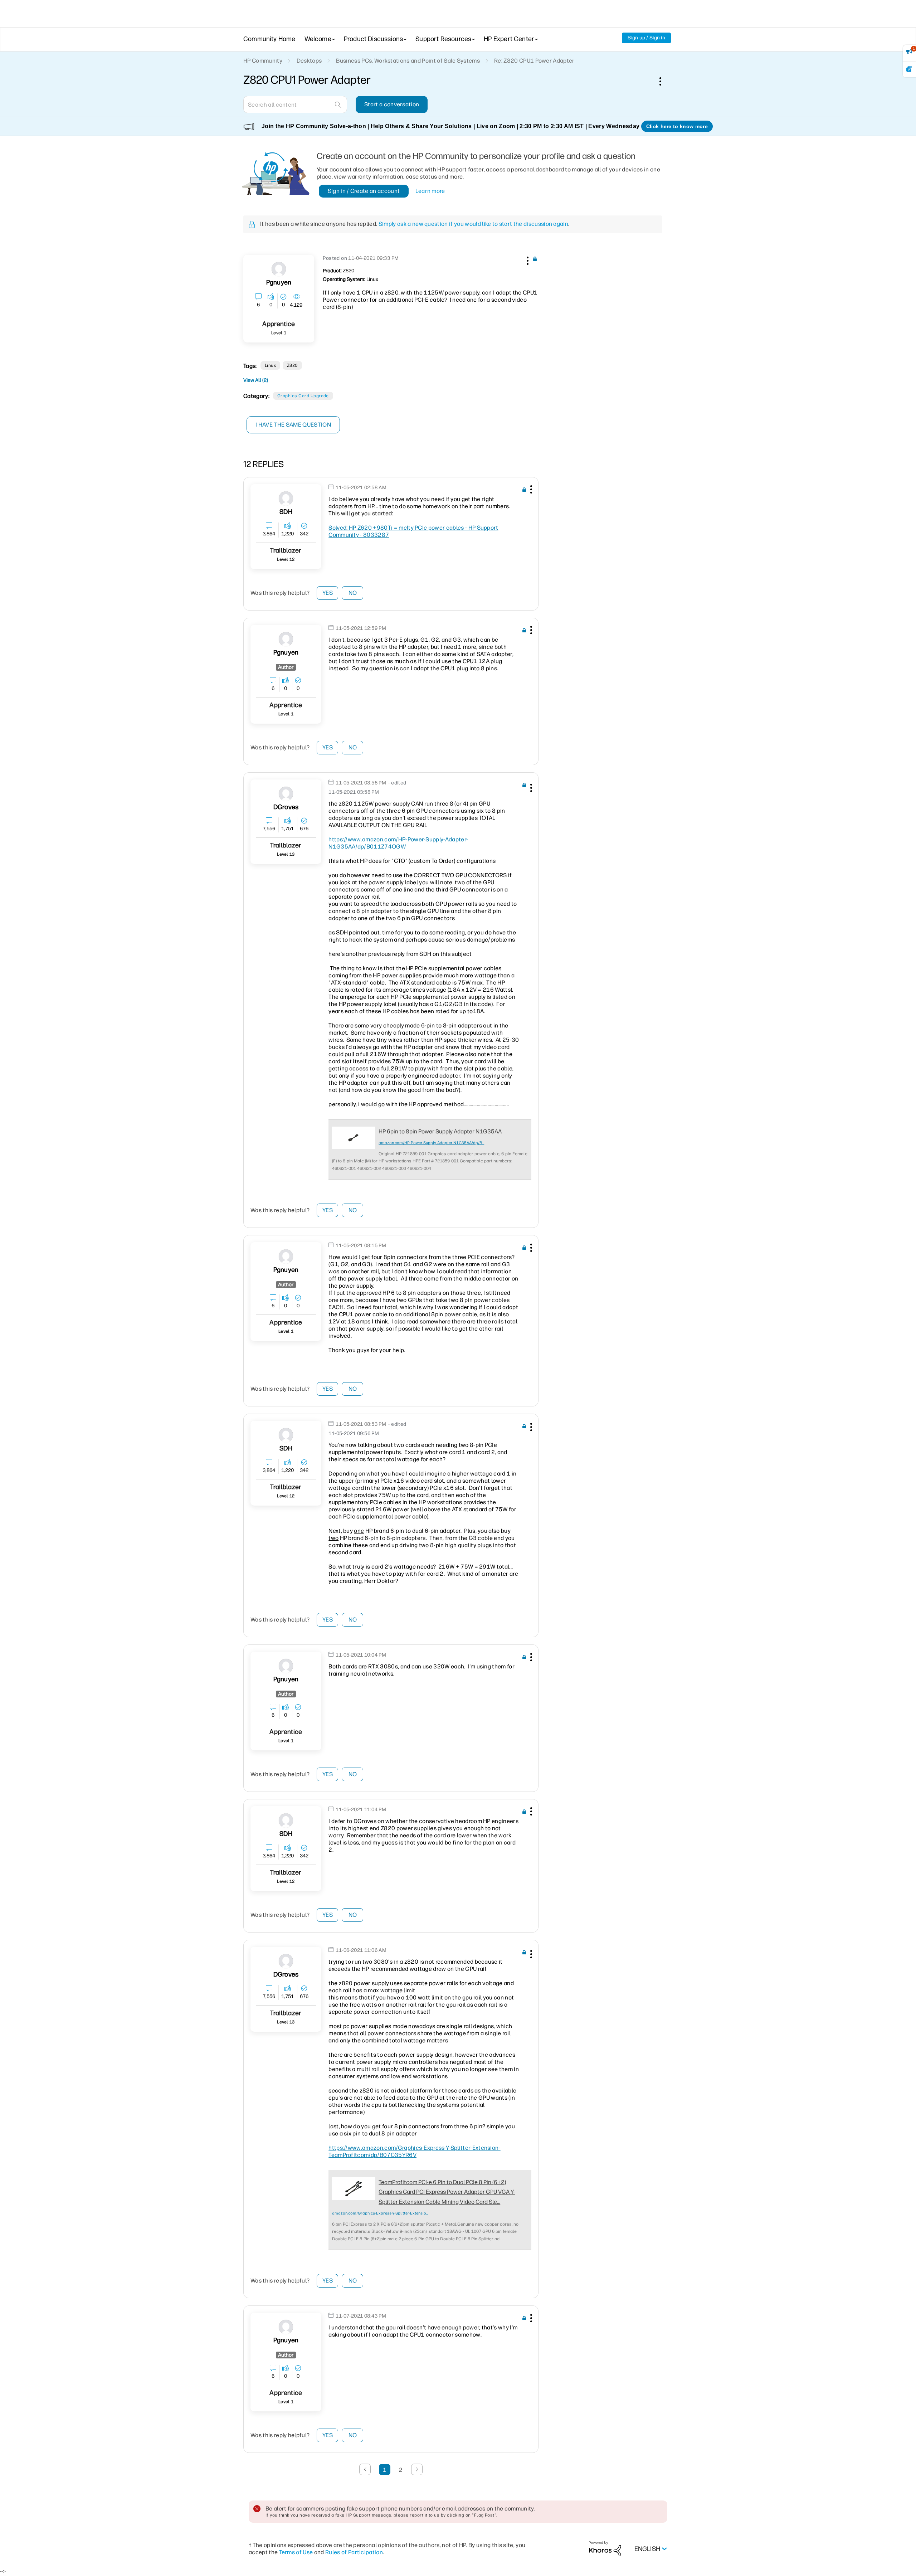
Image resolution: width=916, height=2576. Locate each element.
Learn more (430, 191)
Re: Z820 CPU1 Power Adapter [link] (534, 61)
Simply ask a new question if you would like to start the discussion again (473, 224)
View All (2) (256, 380)
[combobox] (295, 105)
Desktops (309, 61)
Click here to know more (677, 126)
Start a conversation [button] (392, 104)
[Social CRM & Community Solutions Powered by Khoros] (605, 2549)
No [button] (353, 593)
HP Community (263, 61)
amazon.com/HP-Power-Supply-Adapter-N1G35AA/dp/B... (431, 1143)
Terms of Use (296, 2552)
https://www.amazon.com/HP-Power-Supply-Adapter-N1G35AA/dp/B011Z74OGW (398, 843)
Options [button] (664, 81)
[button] (527, 259)
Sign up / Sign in (646, 38)
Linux (270, 365)
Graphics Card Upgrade (303, 396)
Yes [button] (328, 593)
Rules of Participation (354, 2552)
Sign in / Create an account (364, 191)
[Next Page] (417, 2469)
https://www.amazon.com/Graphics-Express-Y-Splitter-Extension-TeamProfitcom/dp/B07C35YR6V (415, 2151)
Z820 (292, 365)
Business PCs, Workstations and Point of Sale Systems (408, 61)
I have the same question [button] (293, 425)
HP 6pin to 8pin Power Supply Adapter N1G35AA (440, 1131)
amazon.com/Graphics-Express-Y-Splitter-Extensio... (380, 2213)
